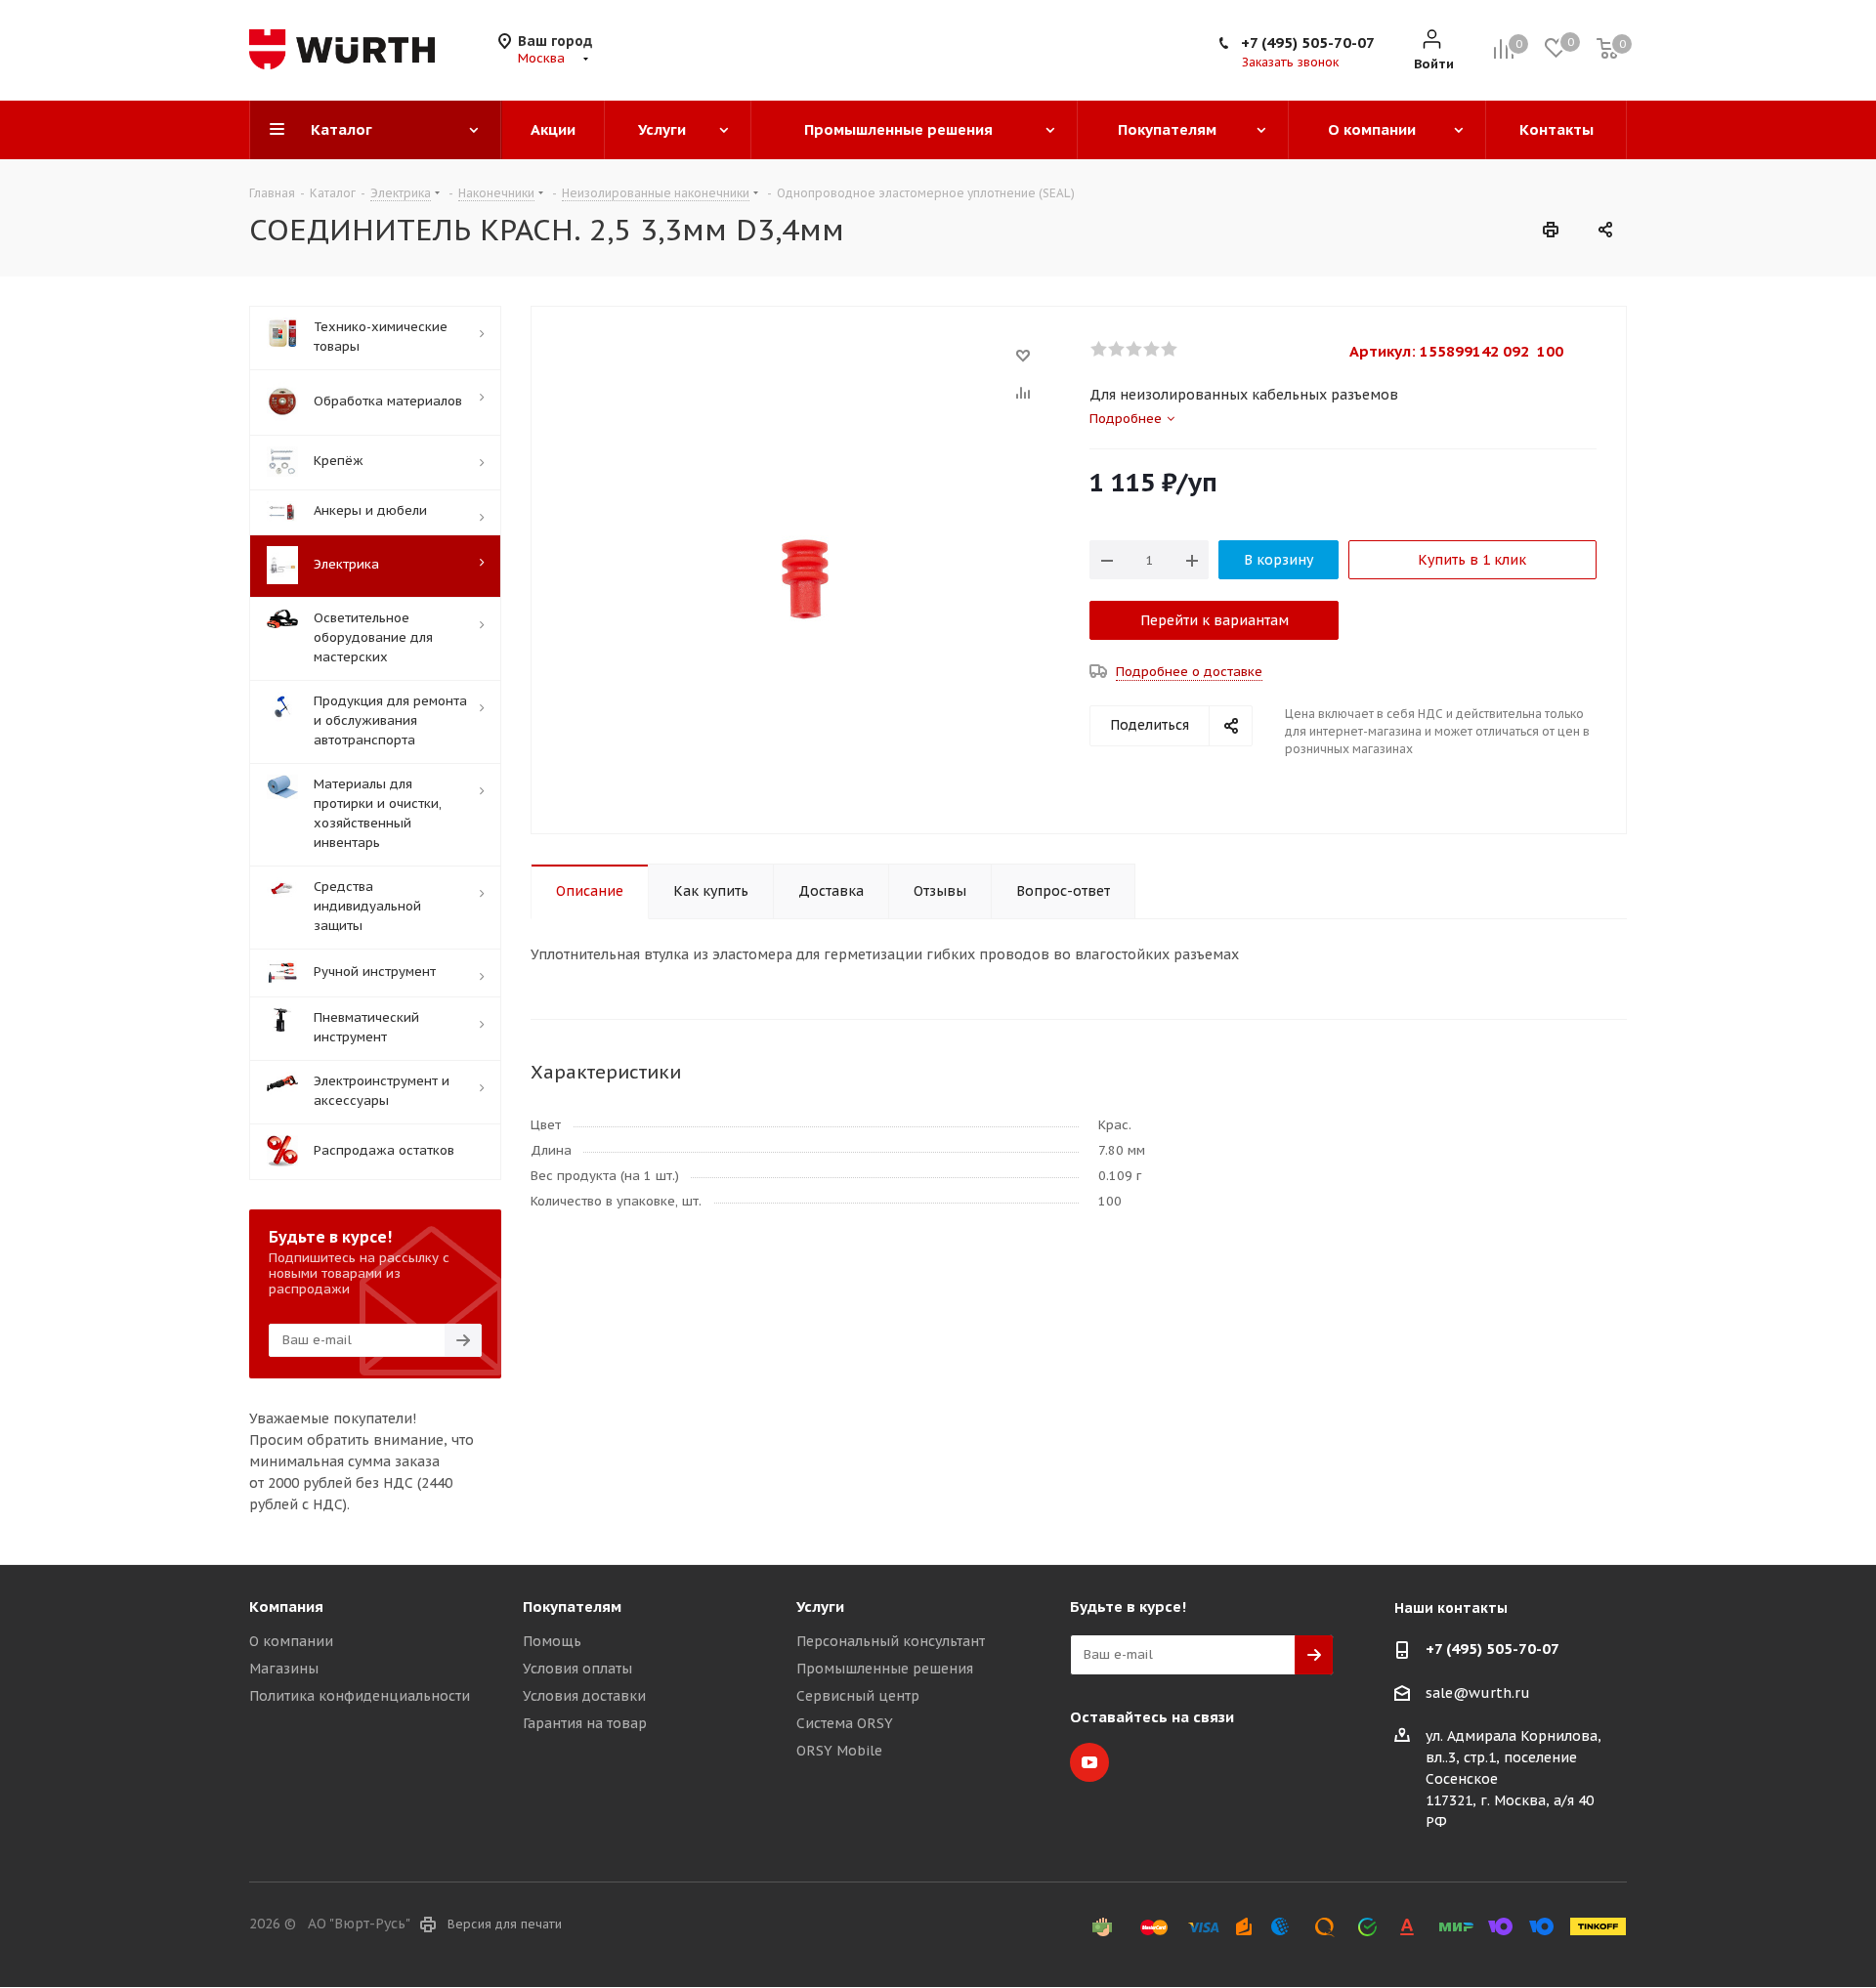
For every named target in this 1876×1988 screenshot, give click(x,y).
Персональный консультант (891, 1641)
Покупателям (572, 1607)
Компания (286, 1607)
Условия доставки (584, 1696)
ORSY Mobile (839, 1751)
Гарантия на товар (585, 1723)
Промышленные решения (885, 1669)
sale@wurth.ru (1478, 1693)
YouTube (1089, 1762)
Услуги (820, 1607)
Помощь (552, 1641)
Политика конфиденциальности (360, 1696)
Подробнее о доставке (1189, 672)
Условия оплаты (577, 1669)
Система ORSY (845, 1723)
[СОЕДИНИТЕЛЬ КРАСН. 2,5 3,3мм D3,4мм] (805, 578)
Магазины (284, 1669)
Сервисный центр (858, 1696)
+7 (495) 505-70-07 (1308, 42)
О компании (291, 1641)
